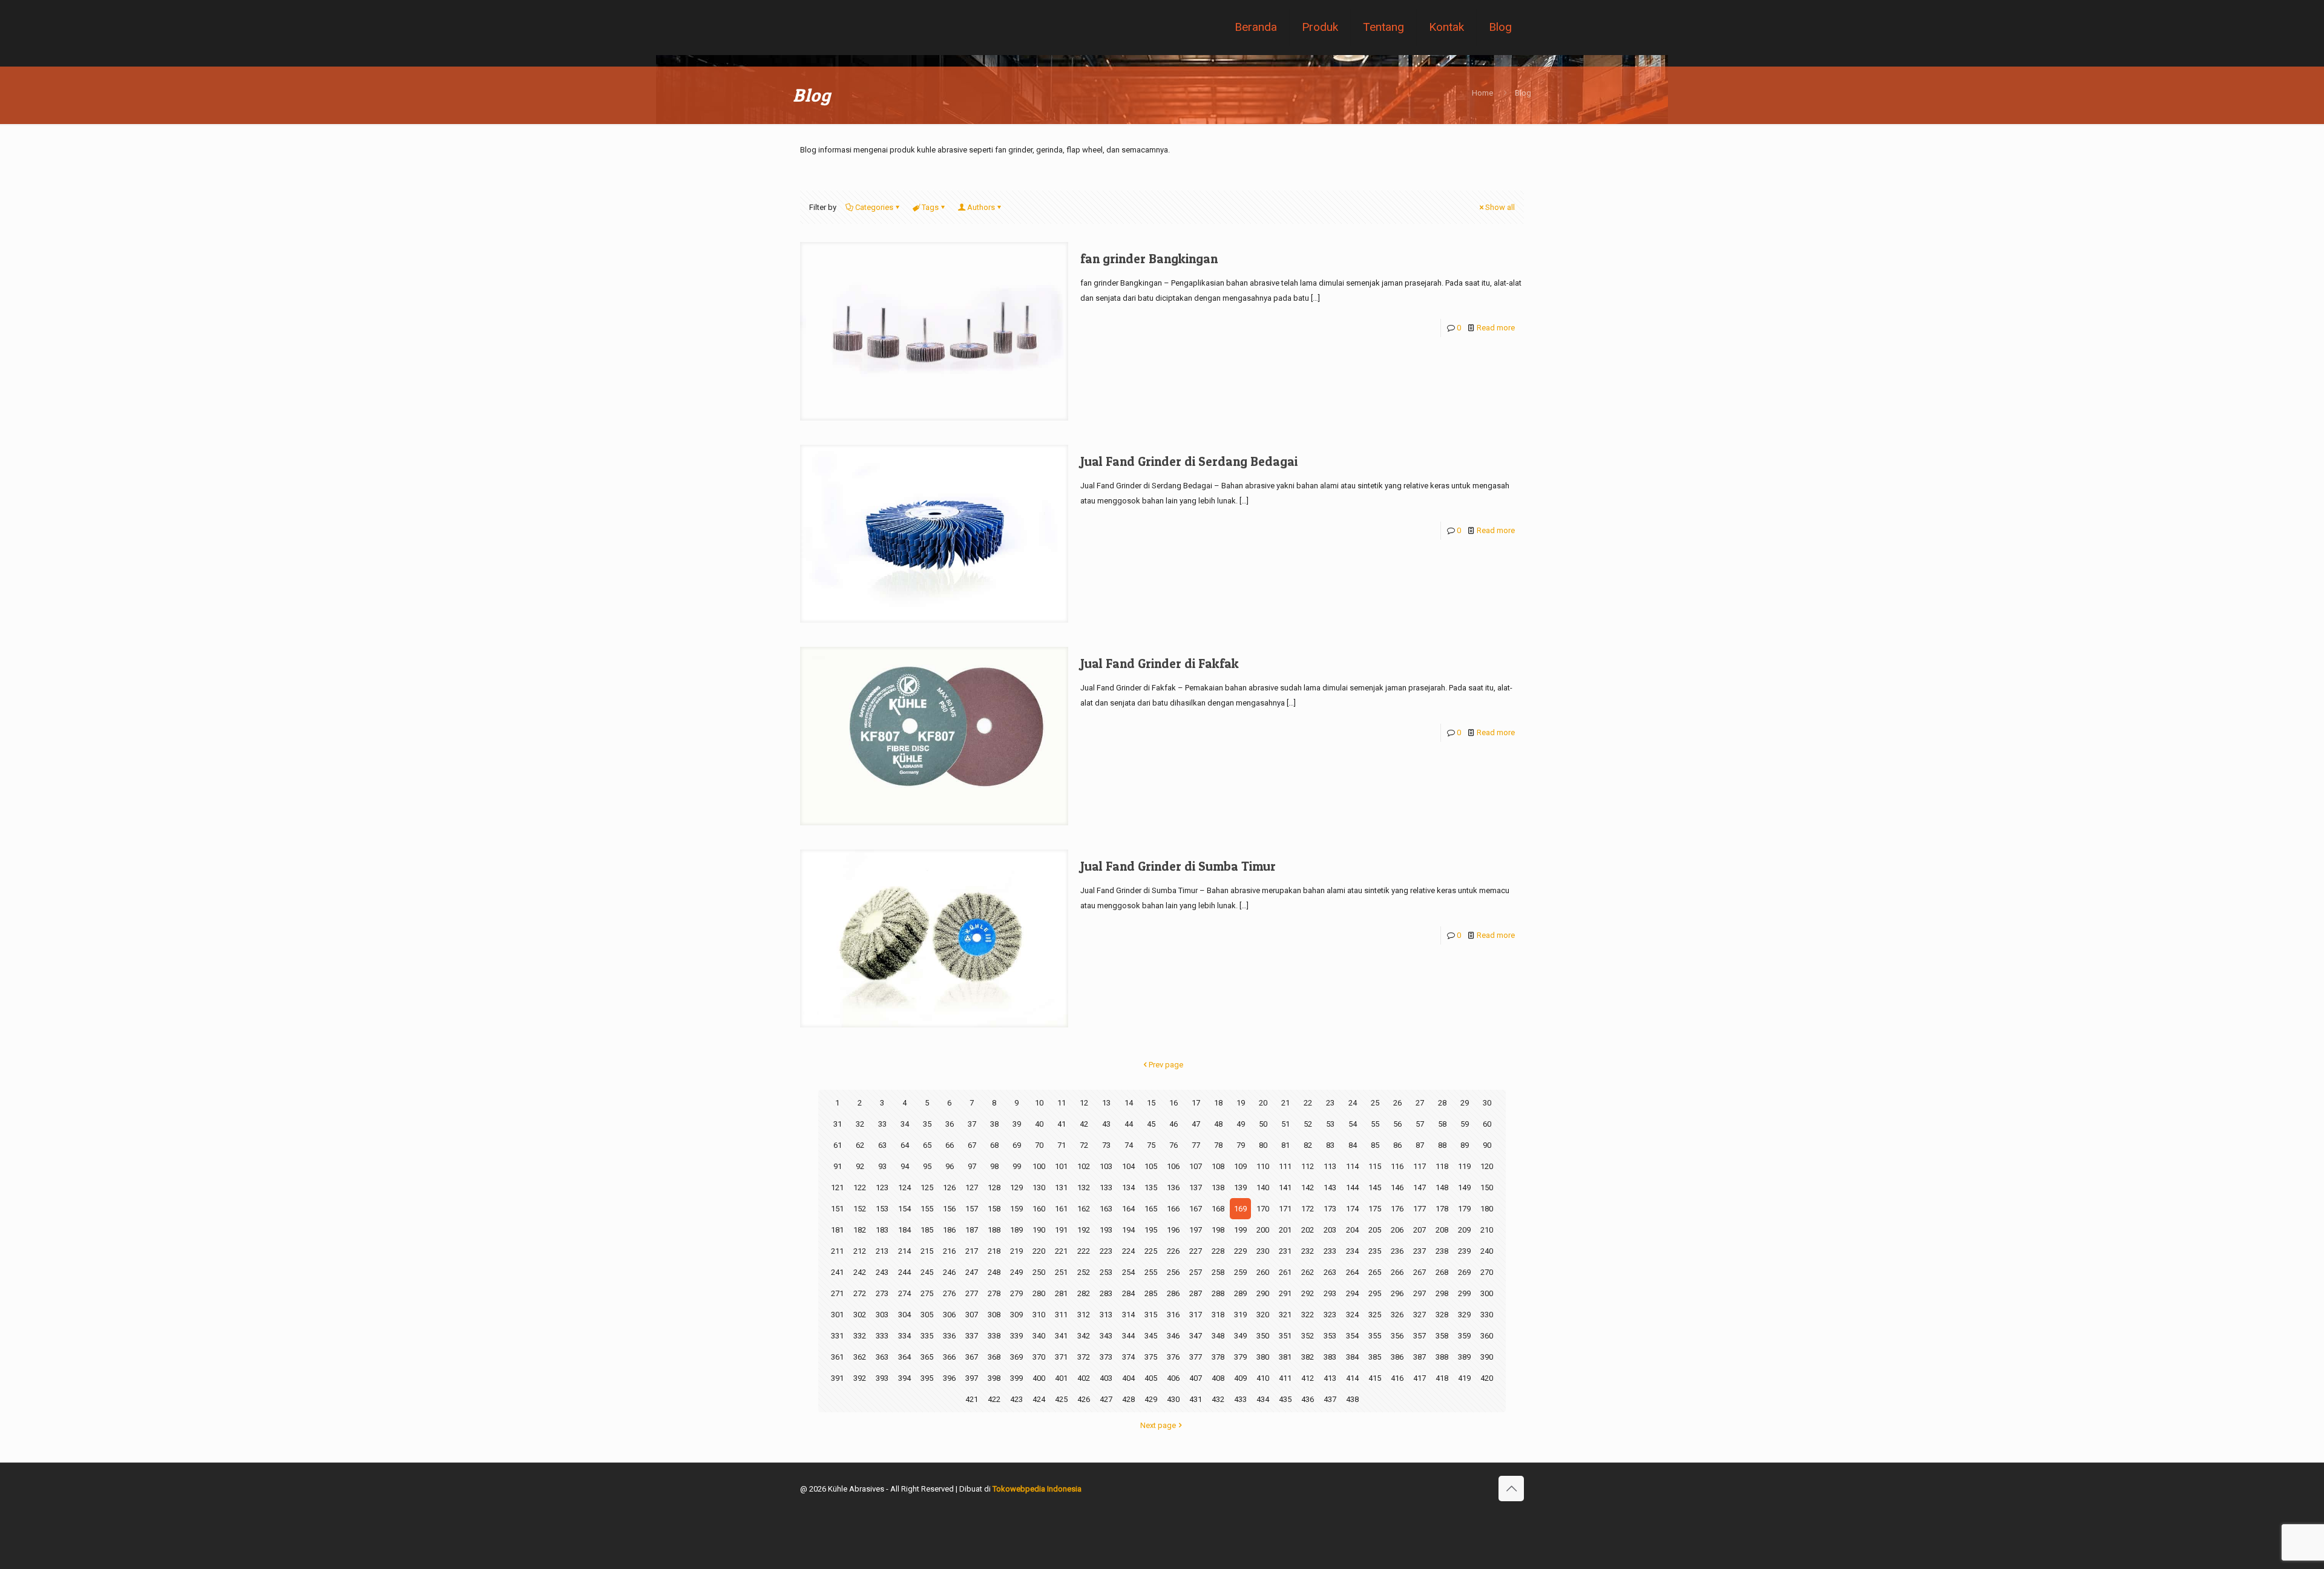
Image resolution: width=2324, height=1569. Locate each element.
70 (1039, 1145)
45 (1151, 1124)
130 (1039, 1187)
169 (1240, 1209)
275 (927, 1293)
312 (1084, 1315)
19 (1241, 1103)
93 (882, 1166)
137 (1196, 1187)
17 (1196, 1103)
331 (837, 1336)
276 (949, 1293)
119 (1464, 1166)
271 (837, 1293)
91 (838, 1166)
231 (1285, 1251)
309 (1016, 1315)
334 (904, 1336)
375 (1151, 1357)
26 (1397, 1103)
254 (1128, 1272)
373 (1106, 1357)
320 (1263, 1315)
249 (1016, 1272)
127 (972, 1187)
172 (1308, 1209)
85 (1375, 1145)
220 (1039, 1251)
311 (1061, 1315)
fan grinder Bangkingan (1149, 259)
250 (1039, 1272)
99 (1017, 1166)
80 (1263, 1145)
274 (904, 1293)
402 (1084, 1378)
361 (837, 1357)
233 (1330, 1251)
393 (882, 1378)
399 (1016, 1378)
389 (1464, 1357)
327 (1420, 1315)
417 (1420, 1378)
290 (1263, 1293)
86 (1397, 1145)
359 (1464, 1336)
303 (882, 1315)
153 (882, 1209)
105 (1151, 1166)
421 (972, 1399)
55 (1375, 1124)
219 (1016, 1251)
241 (837, 1272)
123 (882, 1187)
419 (1464, 1378)
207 (1420, 1230)
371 (1061, 1357)
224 (1128, 1251)
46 (1173, 1124)
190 (1039, 1230)
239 (1464, 1251)
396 (949, 1378)
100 (1039, 1166)
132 (1084, 1187)
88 (1442, 1145)
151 (837, 1209)
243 (882, 1272)
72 (1084, 1145)
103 (1106, 1166)
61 (838, 1145)
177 (1420, 1209)
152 (860, 1209)
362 (860, 1357)
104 (1128, 1166)
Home (1482, 93)
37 (972, 1124)
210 (1487, 1230)
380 (1263, 1357)
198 (1218, 1230)
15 (1151, 1103)
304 (904, 1315)
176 (1397, 1209)
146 (1397, 1187)
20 (1263, 1103)
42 (1084, 1124)
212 (860, 1251)
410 (1263, 1378)
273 (882, 1293)
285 (1151, 1293)
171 (1285, 1209)
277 (972, 1293)
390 (1487, 1357)
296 (1397, 1293)
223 (1106, 1251)
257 (1196, 1272)
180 (1487, 1209)
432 (1218, 1399)
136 (1173, 1187)
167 (1196, 1209)
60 (1487, 1124)
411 (1285, 1378)
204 (1352, 1230)
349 (1240, 1336)
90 (1487, 1145)
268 (1442, 1272)
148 (1442, 1187)
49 (1241, 1124)
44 (1129, 1124)
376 (1173, 1357)
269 (1464, 1272)
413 (1330, 1378)
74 (1129, 1145)
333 (882, 1336)
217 (972, 1251)
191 (1061, 1230)
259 (1240, 1272)
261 (1285, 1272)
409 (1240, 1378)
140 (1263, 1187)
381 (1285, 1357)
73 (1106, 1145)
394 (904, 1378)
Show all (1500, 207)
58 (1442, 1124)
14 (1129, 1103)
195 (1151, 1230)
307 (972, 1315)
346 (1173, 1336)
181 (837, 1230)
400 (1039, 1378)
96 (950, 1166)
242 (860, 1272)
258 (1218, 1272)
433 (1240, 1399)
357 (1420, 1336)
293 (1330, 1293)
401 (1061, 1378)
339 (1016, 1336)
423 (1016, 1399)
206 (1397, 1230)
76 (1173, 1145)
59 (1465, 1124)
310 (1039, 1315)
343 (1106, 1336)
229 (1240, 1251)
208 (1442, 1230)
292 (1308, 1293)
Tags (930, 207)
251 (1061, 1272)
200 (1263, 1230)
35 (927, 1124)
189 (1016, 1230)
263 (1330, 1272)
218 (994, 1251)
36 (950, 1124)
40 (1039, 1124)
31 (838, 1124)
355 (1375, 1336)
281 (1061, 1293)
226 (1173, 1251)
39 (1017, 1124)
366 (949, 1357)
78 (1218, 1145)
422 (994, 1399)
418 (1442, 1378)
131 (1061, 1187)
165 (1151, 1209)
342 (1084, 1336)
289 (1240, 1293)
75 (1151, 1145)
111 (1285, 1166)
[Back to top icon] (1511, 1489)
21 (1285, 1103)
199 (1240, 1230)
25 (1375, 1103)
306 (949, 1315)
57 (1420, 1124)
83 (1330, 1145)
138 (1218, 1187)
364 (904, 1357)
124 (904, 1187)
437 (1330, 1399)
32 (860, 1124)
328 (1442, 1315)
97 (972, 1166)
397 (972, 1378)
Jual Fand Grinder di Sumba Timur (1178, 866)
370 (1039, 1357)
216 (949, 1251)
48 (1218, 1124)
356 (1397, 1336)
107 (1196, 1166)
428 (1128, 1399)
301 (837, 1315)
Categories (874, 207)
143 (1330, 1187)
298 (1442, 1293)
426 (1084, 1399)
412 (1308, 1378)
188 (994, 1230)
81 (1285, 1145)
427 (1106, 1399)
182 (860, 1230)
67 (972, 1145)
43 (1106, 1124)
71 (1062, 1145)
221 (1061, 1251)
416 (1397, 1378)
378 (1218, 1357)
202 (1308, 1230)
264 (1352, 1272)
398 (994, 1378)
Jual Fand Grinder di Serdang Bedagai (1189, 461)
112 (1308, 1166)
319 (1240, 1315)
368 (994, 1357)
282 (1084, 1293)
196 (1173, 1230)
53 (1330, 1124)
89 (1465, 1145)
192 (1084, 1230)
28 (1442, 1103)
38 (994, 1124)
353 (1330, 1336)
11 (1062, 1103)
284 (1128, 1293)
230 (1263, 1251)
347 (1196, 1336)
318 (1218, 1315)
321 (1285, 1315)
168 (1218, 1209)
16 (1173, 1103)
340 (1039, 1336)
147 (1420, 1187)
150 (1487, 1187)
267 (1420, 1272)
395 (927, 1378)
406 (1173, 1378)
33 (882, 1124)
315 (1151, 1315)
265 (1375, 1272)
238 (1442, 1251)
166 (1173, 1209)
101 (1061, 1166)
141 (1285, 1187)
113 (1330, 1166)
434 (1263, 1399)
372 (1084, 1357)
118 (1442, 1166)
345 (1151, 1336)
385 (1375, 1357)
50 (1263, 1124)
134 (1128, 1187)
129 (1016, 1187)
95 (927, 1166)
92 (860, 1166)
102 (1084, 1166)
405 (1151, 1378)
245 (927, 1272)
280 (1039, 1293)
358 (1442, 1336)
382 (1308, 1357)
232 (1308, 1251)
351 (1285, 1336)
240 (1487, 1251)
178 (1442, 1209)
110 (1263, 1166)
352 (1308, 1336)
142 (1308, 1187)
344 (1128, 1336)
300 (1487, 1293)
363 (882, 1357)
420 (1487, 1378)
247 (972, 1272)
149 (1464, 1187)
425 (1061, 1399)
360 (1487, 1336)
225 (1151, 1251)
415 (1375, 1378)
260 (1263, 1272)
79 (1241, 1145)
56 (1397, 1124)
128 (994, 1187)
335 (927, 1336)
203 (1330, 1230)
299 (1464, 1293)
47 (1196, 1124)
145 (1375, 1187)
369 (1016, 1357)
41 (1062, 1124)
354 (1352, 1336)
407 (1196, 1378)
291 (1285, 1293)
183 (882, 1230)
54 (1353, 1124)
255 (1151, 1272)
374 (1128, 1357)
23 (1330, 1103)
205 (1375, 1230)
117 (1420, 1166)
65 (927, 1145)
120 (1487, 1166)
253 (1106, 1272)
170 (1263, 1209)
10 (1039, 1103)
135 (1151, 1187)
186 (949, 1230)
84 (1353, 1145)
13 (1106, 1103)
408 (1218, 1378)
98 (994, 1166)
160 (1039, 1209)
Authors (981, 207)
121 (837, 1187)
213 (882, 1251)
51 (1285, 1124)
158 (994, 1209)
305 (927, 1315)
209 (1464, 1230)
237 (1420, 1251)
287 (1196, 1293)
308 (994, 1315)
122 (860, 1187)
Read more (1496, 328)
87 (1420, 1145)
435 (1285, 1399)
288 (1218, 1293)
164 (1128, 1209)
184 (904, 1230)
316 (1173, 1315)
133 (1106, 1187)
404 (1128, 1378)
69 (1017, 1145)
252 (1084, 1272)
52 (1308, 1124)
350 (1263, 1336)
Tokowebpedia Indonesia (1037, 1489)
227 (1196, 1251)
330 (1487, 1315)
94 (905, 1166)
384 (1352, 1357)
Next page (1158, 1425)
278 (994, 1293)
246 (949, 1272)
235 (1375, 1251)
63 (882, 1145)
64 (905, 1145)
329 (1464, 1315)
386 (1397, 1357)
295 (1375, 1293)
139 (1240, 1187)
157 (972, 1209)
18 (1218, 1103)
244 (904, 1272)
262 (1308, 1272)
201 (1285, 1230)
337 (972, 1336)
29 (1465, 1103)
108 (1218, 1166)
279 (1016, 1293)
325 (1375, 1315)
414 (1352, 1378)
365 (927, 1357)
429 (1151, 1399)
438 (1352, 1399)
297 (1420, 1293)
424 (1039, 1399)
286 (1173, 1293)
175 (1375, 1209)
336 (949, 1336)
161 (1061, 1209)
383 (1330, 1357)
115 (1375, 1166)
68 (994, 1145)
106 (1173, 1166)
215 (927, 1251)
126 (949, 1187)
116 (1397, 1166)
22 (1308, 1103)
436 (1308, 1399)
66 (950, 1145)
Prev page (1166, 1065)
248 (994, 1272)
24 (1353, 1103)
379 (1240, 1357)
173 (1330, 1209)
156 (949, 1209)
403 (1106, 1378)
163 (1106, 1209)
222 (1084, 1251)
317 (1196, 1315)
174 (1352, 1209)
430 (1173, 1399)
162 (1084, 1209)
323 (1330, 1315)
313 (1106, 1315)
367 (972, 1357)
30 (1487, 1103)
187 (972, 1230)
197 (1196, 1230)
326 (1397, 1315)
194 (1128, 1230)
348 (1218, 1336)
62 (860, 1145)
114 (1352, 1166)
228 (1218, 1251)
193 (1106, 1230)
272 (860, 1293)
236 (1397, 1251)
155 (927, 1209)
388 (1442, 1357)
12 (1084, 1103)
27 (1420, 1103)
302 (860, 1315)
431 (1196, 1399)
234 (1352, 1251)
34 (905, 1124)
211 (837, 1251)
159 (1016, 1209)
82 (1308, 1145)
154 (904, 1209)
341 (1061, 1336)
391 (837, 1378)
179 (1464, 1209)
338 (994, 1336)
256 (1173, 1272)
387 (1420, 1357)
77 (1196, 1145)
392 (860, 1378)
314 (1128, 1315)
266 (1397, 1272)
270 (1487, 1272)
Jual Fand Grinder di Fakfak (1160, 663)
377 (1196, 1357)
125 (927, 1187)
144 (1352, 1187)
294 (1352, 1293)
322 (1308, 1315)
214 (904, 1251)
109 (1240, 1166)
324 (1352, 1315)
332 (860, 1336)
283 (1106, 1293)
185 (927, 1230)
